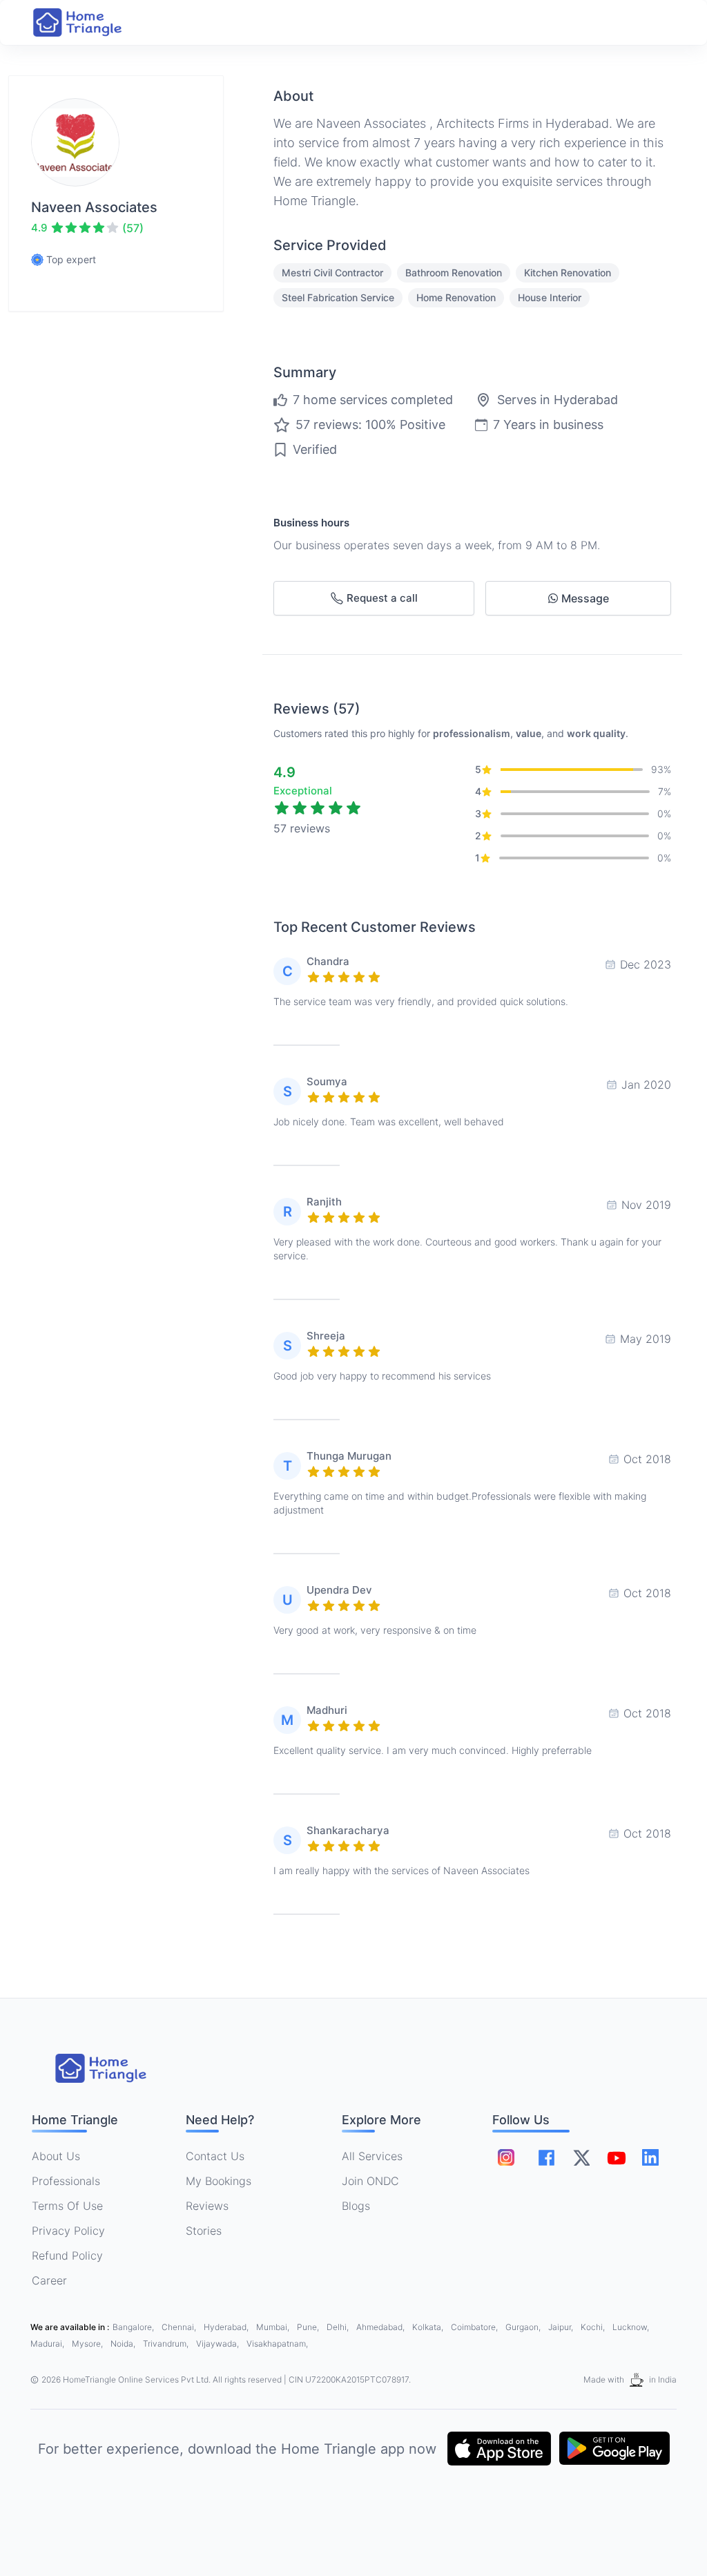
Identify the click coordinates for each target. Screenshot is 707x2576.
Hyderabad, (227, 2327)
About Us (56, 2156)
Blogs (356, 2206)
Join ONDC (370, 2181)
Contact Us (215, 2156)
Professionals (66, 2181)
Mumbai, (274, 2327)
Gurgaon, (524, 2327)
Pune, (309, 2327)
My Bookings (219, 2181)
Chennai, (180, 2327)
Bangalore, (134, 2327)
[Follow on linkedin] (650, 2157)
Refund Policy (67, 2255)
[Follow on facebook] (546, 2158)
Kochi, (594, 2327)
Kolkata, (429, 2327)
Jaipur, (562, 2327)
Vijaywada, (219, 2344)
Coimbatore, (475, 2327)
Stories (204, 2231)
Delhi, (339, 2327)
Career (49, 2280)
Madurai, (48, 2344)
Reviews (207, 2206)
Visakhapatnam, (277, 2344)
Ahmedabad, (381, 2327)
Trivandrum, (167, 2344)
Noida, (124, 2344)
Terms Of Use (67, 2206)
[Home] (91, 22)
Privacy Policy (68, 2231)
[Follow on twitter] (581, 2157)
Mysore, (88, 2344)
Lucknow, (631, 2327)
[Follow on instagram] (506, 2157)
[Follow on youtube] (616, 2157)
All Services (372, 2156)
